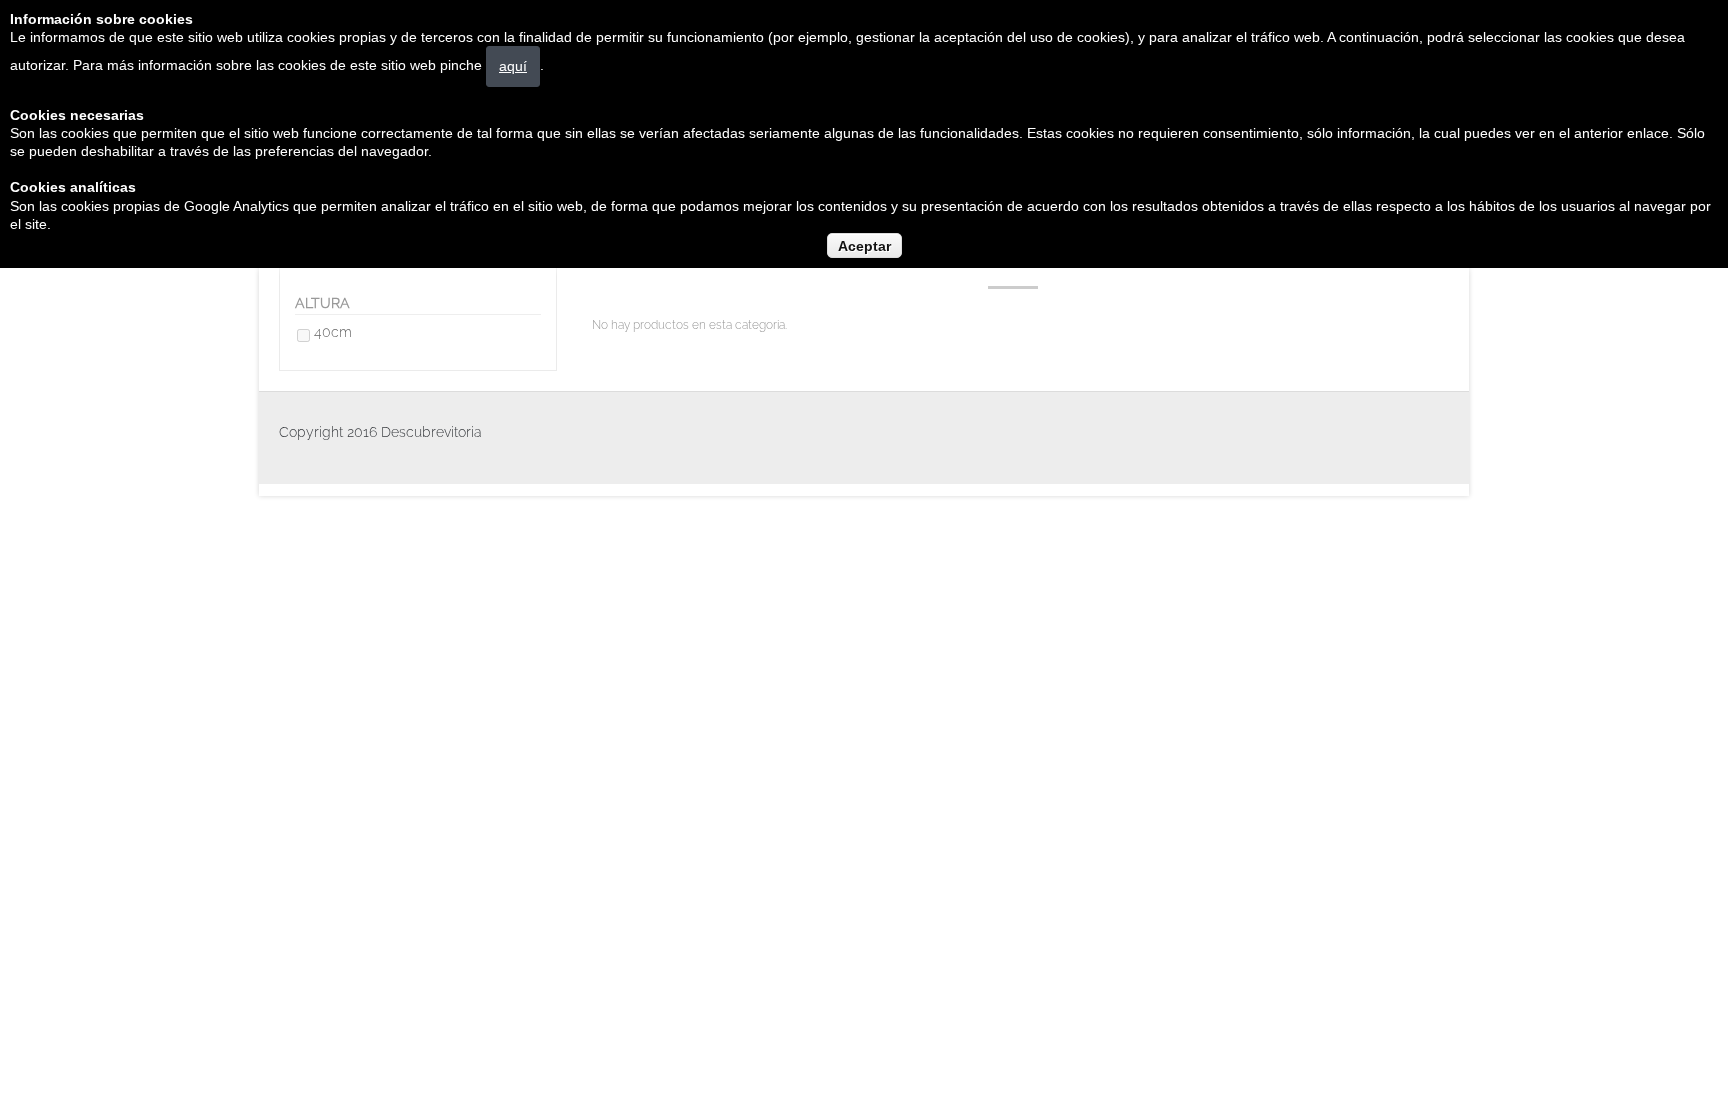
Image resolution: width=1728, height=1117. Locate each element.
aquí (513, 66)
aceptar (864, 246)
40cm (333, 332)
